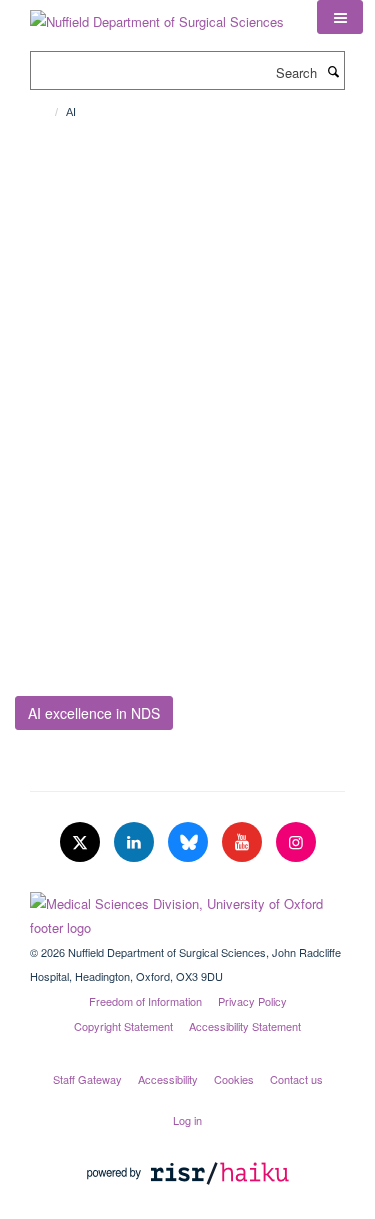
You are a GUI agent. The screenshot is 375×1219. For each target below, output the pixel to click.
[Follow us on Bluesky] (190, 842)
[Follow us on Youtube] (244, 842)
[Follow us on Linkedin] (136, 842)
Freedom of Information (145, 1001)
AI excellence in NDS (94, 713)
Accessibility (168, 1079)
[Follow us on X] (82, 842)
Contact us (296, 1079)
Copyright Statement (123, 1026)
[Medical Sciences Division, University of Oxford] (187, 911)
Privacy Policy (252, 1001)
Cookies (234, 1079)
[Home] (47, 112)
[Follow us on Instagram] (296, 842)
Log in (187, 1120)
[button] (340, 17)
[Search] (333, 71)
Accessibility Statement (245, 1026)
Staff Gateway (87, 1079)
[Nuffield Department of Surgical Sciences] (157, 14)
